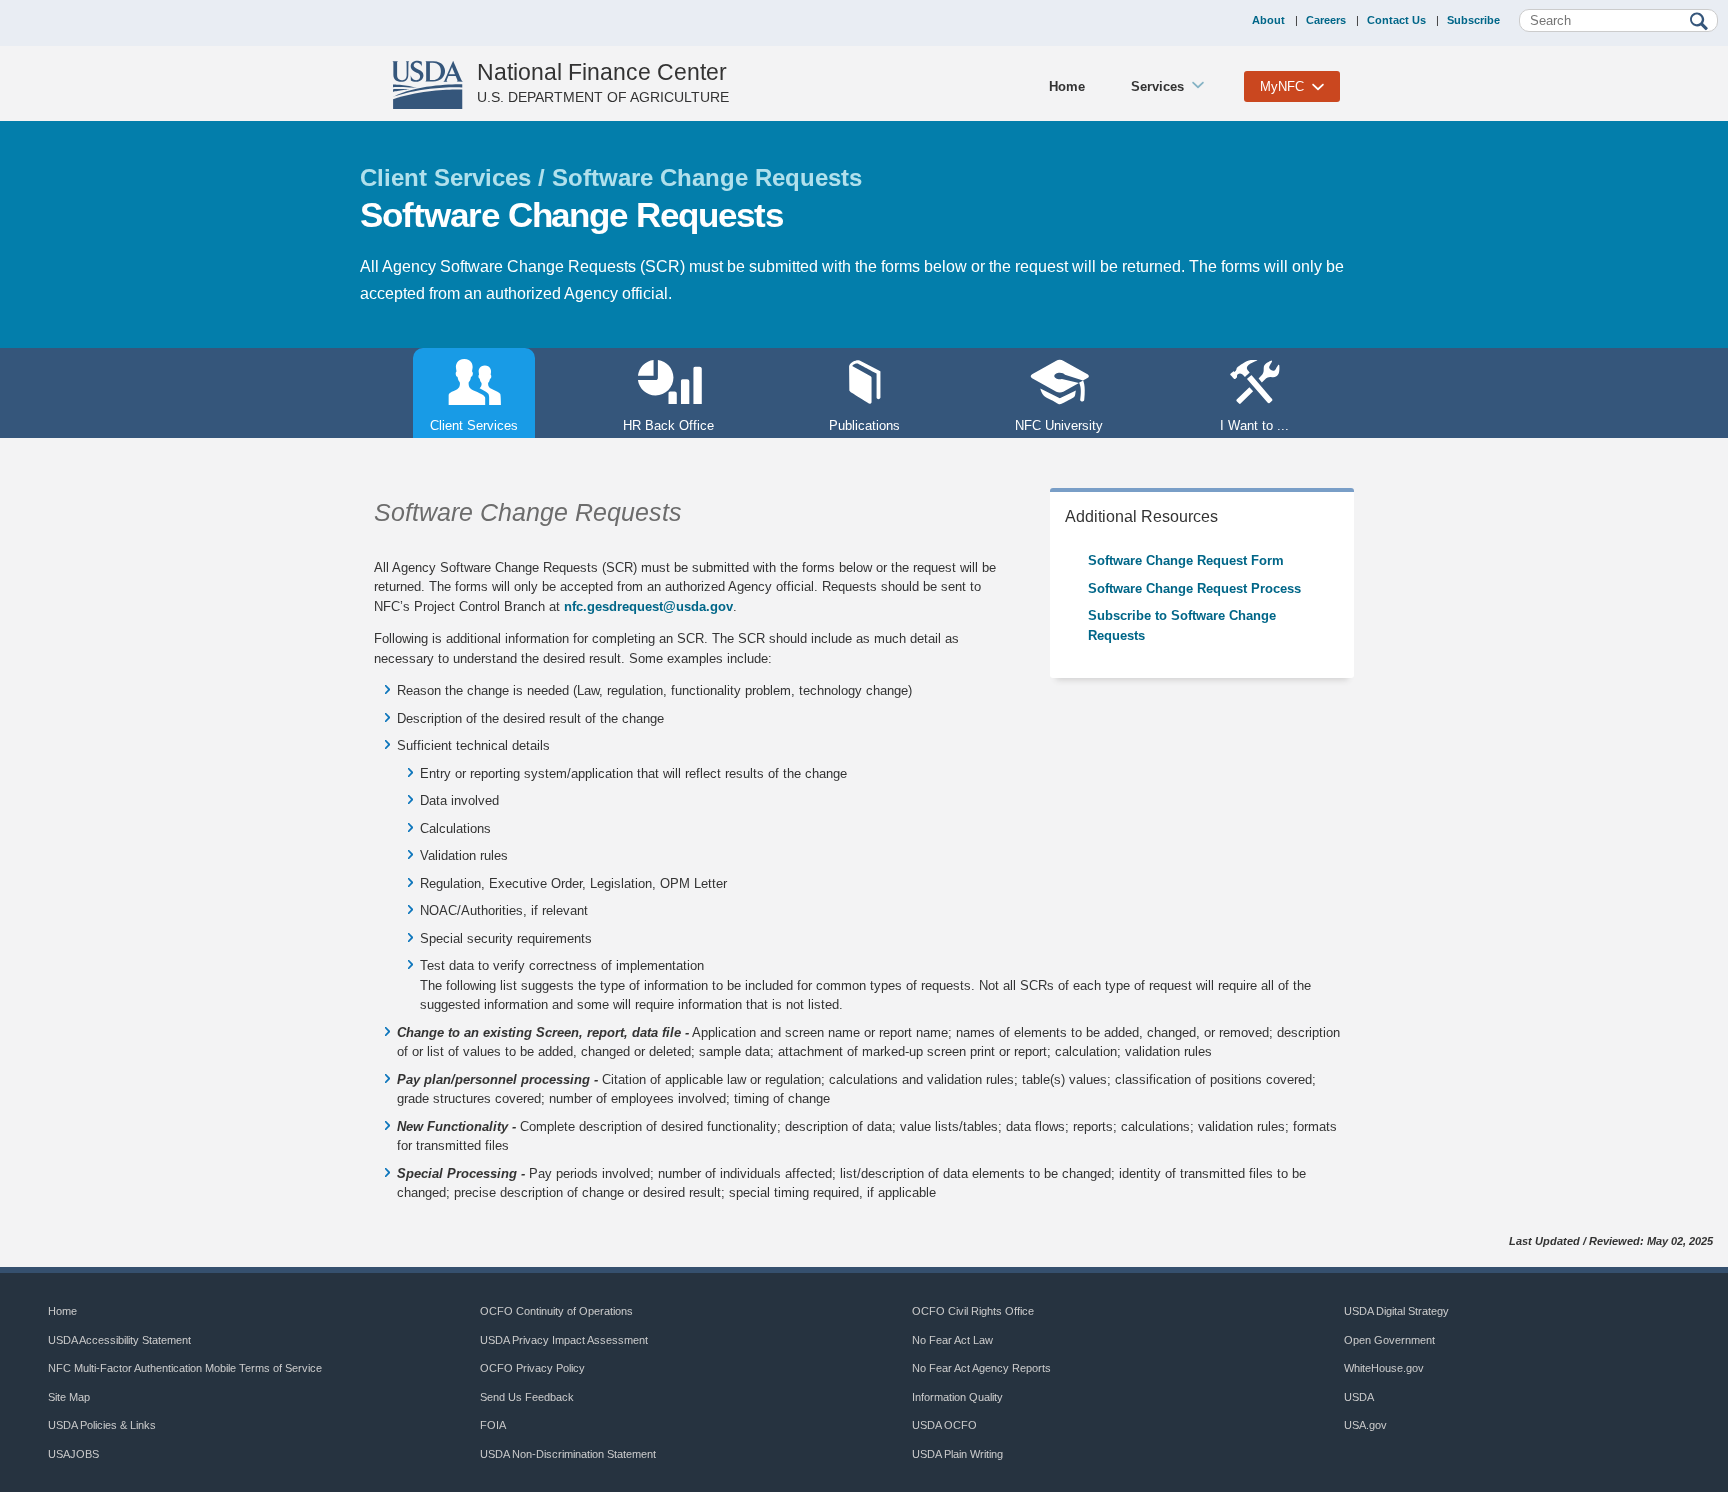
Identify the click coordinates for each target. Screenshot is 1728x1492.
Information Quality (957, 1397)
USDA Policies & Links (102, 1425)
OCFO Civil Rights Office (973, 1311)
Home (1067, 86)
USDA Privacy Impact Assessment (564, 1340)
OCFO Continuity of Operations (556, 1311)
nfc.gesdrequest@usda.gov (648, 606)
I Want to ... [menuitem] (1254, 425)
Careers (1326, 20)
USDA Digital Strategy (1396, 1311)
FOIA (493, 1425)
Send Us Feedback (527, 1397)
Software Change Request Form (1186, 560)
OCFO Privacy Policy (532, 1368)
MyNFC (1282, 86)
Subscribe (1473, 20)
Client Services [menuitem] (465, 425)
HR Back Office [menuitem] (668, 425)
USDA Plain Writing (957, 1454)
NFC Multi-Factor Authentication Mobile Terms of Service (185, 1368)
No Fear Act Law (952, 1340)
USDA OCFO (944, 1425)
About (1268, 20)
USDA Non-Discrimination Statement (568, 1454)
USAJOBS (73, 1454)
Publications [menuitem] (864, 425)
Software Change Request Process (1194, 588)
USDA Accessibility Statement (119, 1340)
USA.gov (1365, 1425)
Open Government (1389, 1340)
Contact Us (1396, 20)
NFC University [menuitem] (1059, 425)
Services (1157, 86)
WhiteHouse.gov (1384, 1368)
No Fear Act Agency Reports (981, 1368)
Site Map (69, 1397)
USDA (1359, 1397)
